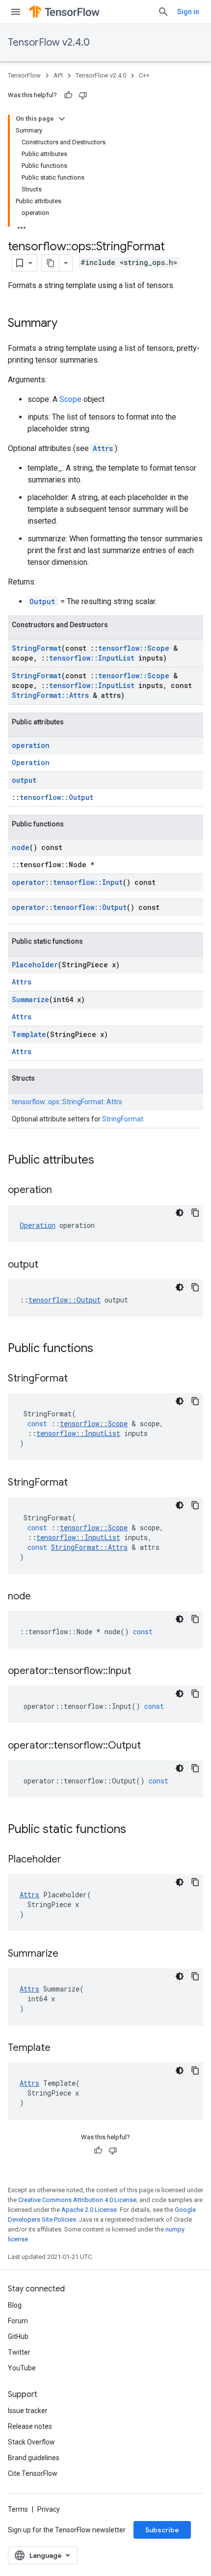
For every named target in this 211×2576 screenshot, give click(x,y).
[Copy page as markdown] (51, 263)
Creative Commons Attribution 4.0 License (77, 2200)
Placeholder (35, 965)
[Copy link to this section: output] (48, 1265)
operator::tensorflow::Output (69, 907)
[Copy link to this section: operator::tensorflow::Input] (141, 1672)
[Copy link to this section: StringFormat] (78, 1379)
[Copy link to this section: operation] (62, 1191)
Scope (70, 399)
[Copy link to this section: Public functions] (103, 1349)
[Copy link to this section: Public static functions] (136, 1830)
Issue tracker (28, 2411)
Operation (31, 762)
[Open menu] (16, 12)
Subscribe (162, 2530)
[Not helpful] (83, 95)
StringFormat (37, 648)
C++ (144, 75)
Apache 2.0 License (89, 2210)
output (24, 780)
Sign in (188, 12)
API (58, 75)
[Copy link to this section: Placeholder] (71, 1860)
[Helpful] (68, 95)
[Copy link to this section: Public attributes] (104, 1161)
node (21, 847)
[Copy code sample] (195, 1213)
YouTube (22, 2368)
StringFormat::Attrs (50, 695)
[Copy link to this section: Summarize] (68, 1954)
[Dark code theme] (180, 1213)
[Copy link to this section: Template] (60, 2048)
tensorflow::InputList (92, 658)
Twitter (19, 2352)
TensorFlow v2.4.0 (49, 42)
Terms (18, 2509)
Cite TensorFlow (33, 2473)
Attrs (103, 448)
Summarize (30, 999)
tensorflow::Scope (134, 648)
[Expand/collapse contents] (62, 119)
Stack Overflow (31, 2442)
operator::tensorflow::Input (67, 882)
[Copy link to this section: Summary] (67, 324)
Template (29, 1034)
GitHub (18, 2337)
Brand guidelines (34, 2458)
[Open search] (163, 12)
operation (31, 745)
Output (42, 601)
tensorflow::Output (56, 797)
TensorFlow (24, 75)
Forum (18, 2321)
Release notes (30, 2426)
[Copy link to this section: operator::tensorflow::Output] (151, 1746)
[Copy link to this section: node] (41, 1597)
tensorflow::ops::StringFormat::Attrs (67, 1102)
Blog (15, 2305)
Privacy (49, 2509)
